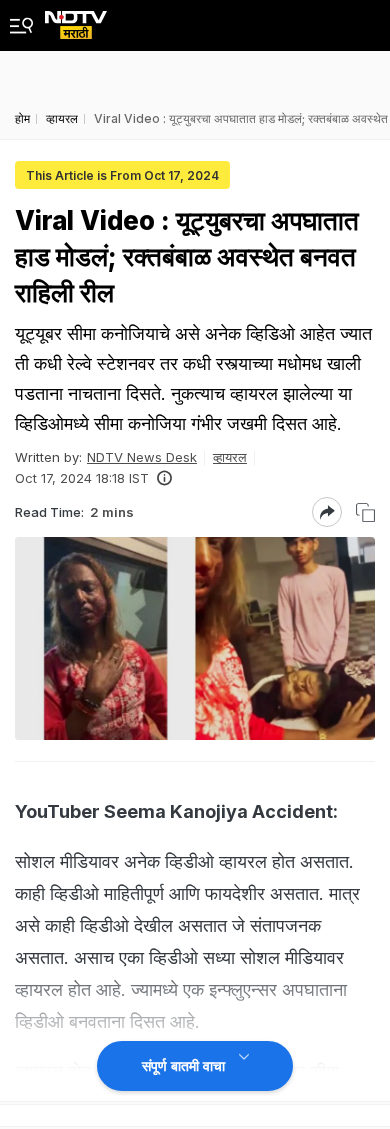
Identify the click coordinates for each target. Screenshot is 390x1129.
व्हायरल (230, 457)
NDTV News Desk (142, 457)
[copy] (365, 512)
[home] (76, 19)
